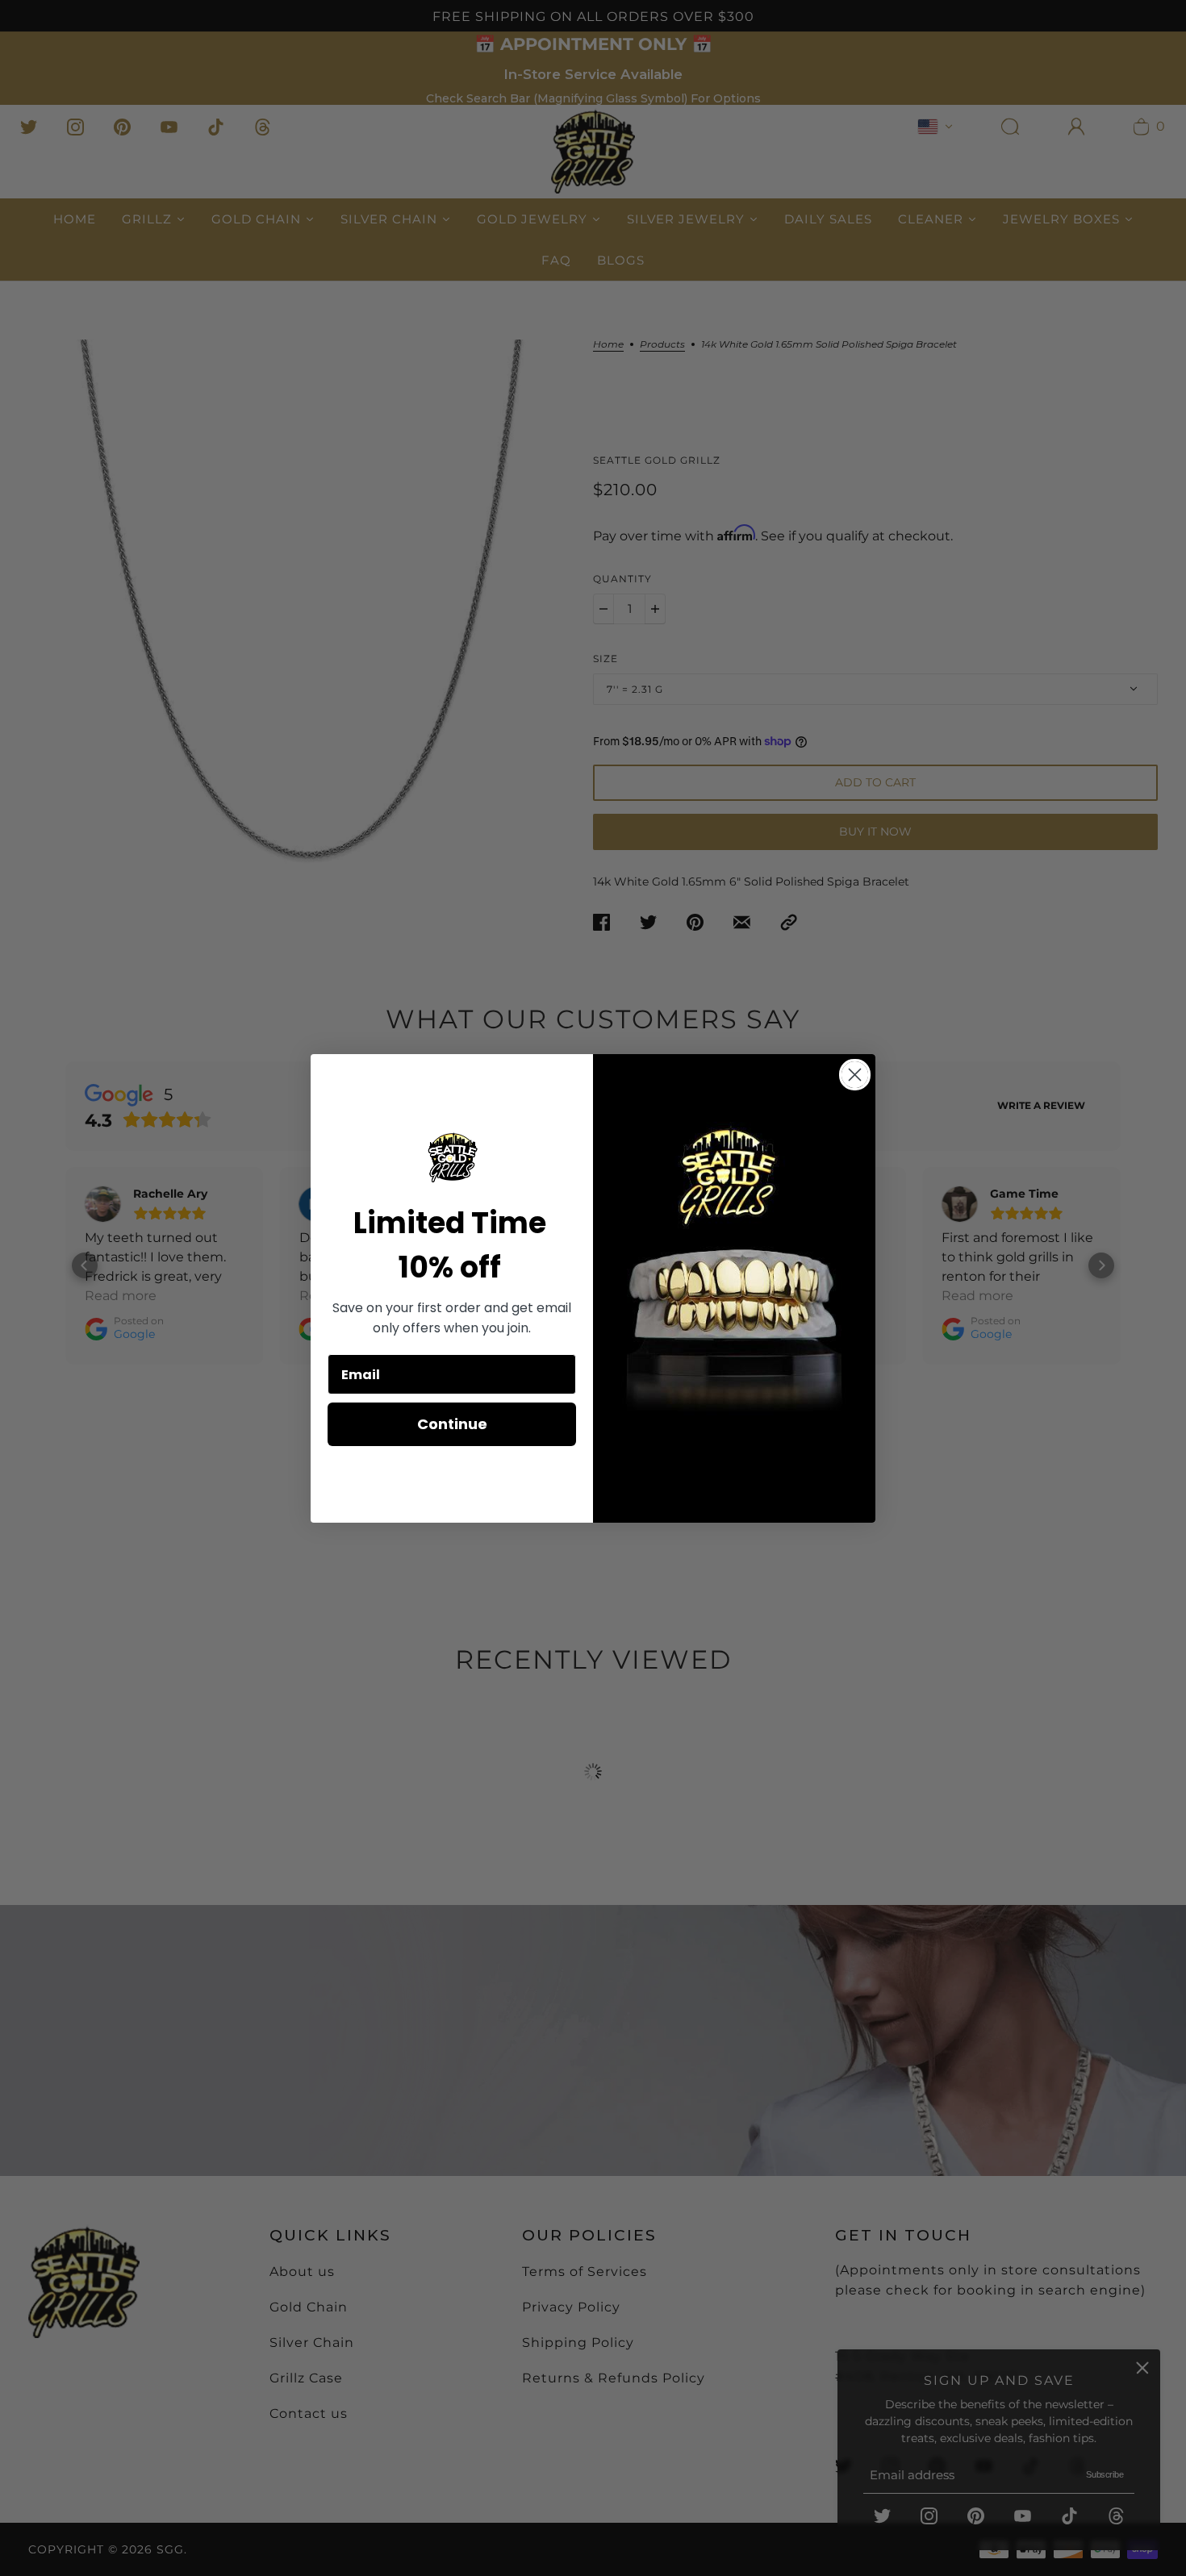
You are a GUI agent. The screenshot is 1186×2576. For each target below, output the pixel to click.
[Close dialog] (855, 1075)
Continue (452, 1424)
